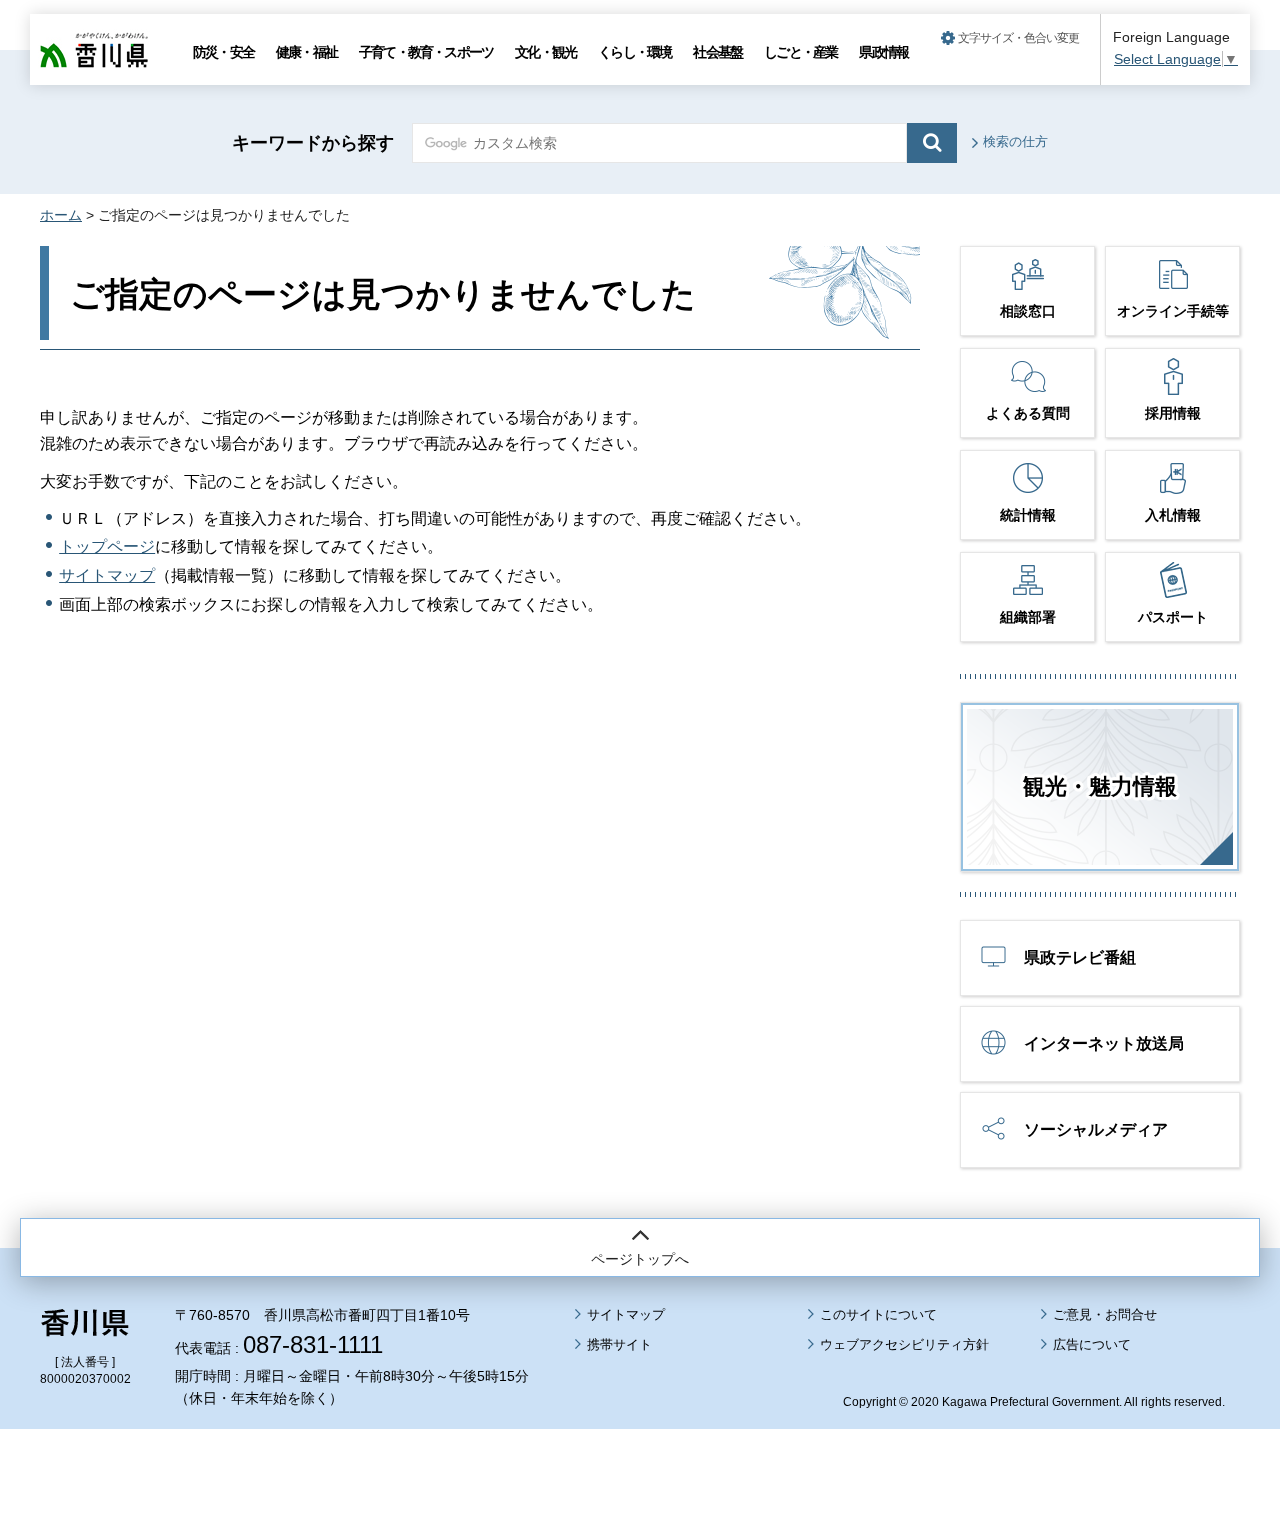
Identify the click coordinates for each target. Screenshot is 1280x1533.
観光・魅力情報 (1100, 786)
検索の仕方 (1015, 141)
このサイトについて (878, 1314)
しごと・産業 (800, 52)
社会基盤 (717, 52)
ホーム (61, 215)
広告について (1092, 1344)
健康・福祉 (306, 52)
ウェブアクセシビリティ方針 (904, 1344)
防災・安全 (223, 52)
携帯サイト (619, 1344)
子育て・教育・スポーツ (426, 52)
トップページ (107, 546)
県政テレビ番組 (1080, 957)
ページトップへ (640, 1259)
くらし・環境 (634, 52)
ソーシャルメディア (1096, 1129)
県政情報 (883, 52)
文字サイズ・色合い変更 (1018, 38)
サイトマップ (107, 575)
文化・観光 (545, 52)
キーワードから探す (313, 143)
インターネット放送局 (1104, 1043)
